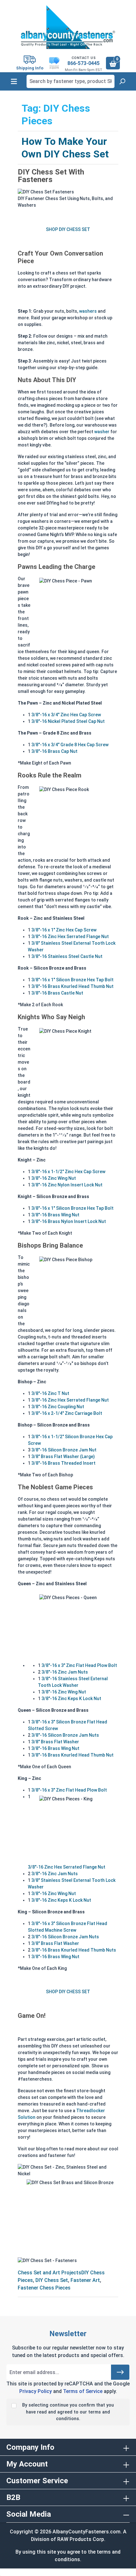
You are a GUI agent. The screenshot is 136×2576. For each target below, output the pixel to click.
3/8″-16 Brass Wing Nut (55, 1215)
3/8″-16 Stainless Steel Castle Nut (67, 956)
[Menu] (14, 81)
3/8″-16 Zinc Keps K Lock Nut (71, 1699)
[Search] (122, 81)
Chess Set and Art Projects (49, 2273)
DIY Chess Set (52, 2280)
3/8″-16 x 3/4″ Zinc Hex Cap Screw (66, 715)
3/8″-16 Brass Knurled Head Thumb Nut (72, 986)
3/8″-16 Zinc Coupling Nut (58, 1407)
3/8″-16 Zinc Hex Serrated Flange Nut (70, 936)
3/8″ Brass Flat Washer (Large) (63, 1456)
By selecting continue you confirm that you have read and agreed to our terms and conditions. (68, 2412)
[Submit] (120, 2372)
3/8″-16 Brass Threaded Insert (63, 1463)
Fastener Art (85, 2280)
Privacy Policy (36, 2391)
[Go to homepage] (68, 27)
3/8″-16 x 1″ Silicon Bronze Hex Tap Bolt (72, 980)
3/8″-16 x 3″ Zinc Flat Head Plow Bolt (79, 1665)
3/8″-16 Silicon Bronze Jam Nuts (65, 1735)
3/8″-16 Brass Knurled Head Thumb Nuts (74, 1950)
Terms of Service (83, 2391)
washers (88, 311)
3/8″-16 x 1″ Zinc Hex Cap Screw (64, 930)
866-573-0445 (83, 63)
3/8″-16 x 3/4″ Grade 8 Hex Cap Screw (70, 745)
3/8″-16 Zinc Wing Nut (54, 1178)
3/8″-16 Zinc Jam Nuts (65, 1672)
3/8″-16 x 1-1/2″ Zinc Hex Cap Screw (68, 1172)
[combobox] (71, 81)
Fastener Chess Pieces (44, 2288)
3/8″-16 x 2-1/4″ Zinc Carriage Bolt (67, 1413)
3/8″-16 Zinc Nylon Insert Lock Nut (67, 1185)
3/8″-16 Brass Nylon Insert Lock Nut (69, 1221)
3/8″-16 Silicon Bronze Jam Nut (64, 1450)
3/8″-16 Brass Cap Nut (54, 751)
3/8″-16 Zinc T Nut (50, 1393)
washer (102, 432)
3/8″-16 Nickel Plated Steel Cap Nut (68, 721)
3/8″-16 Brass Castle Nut (57, 993)
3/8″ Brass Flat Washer (55, 1742)
